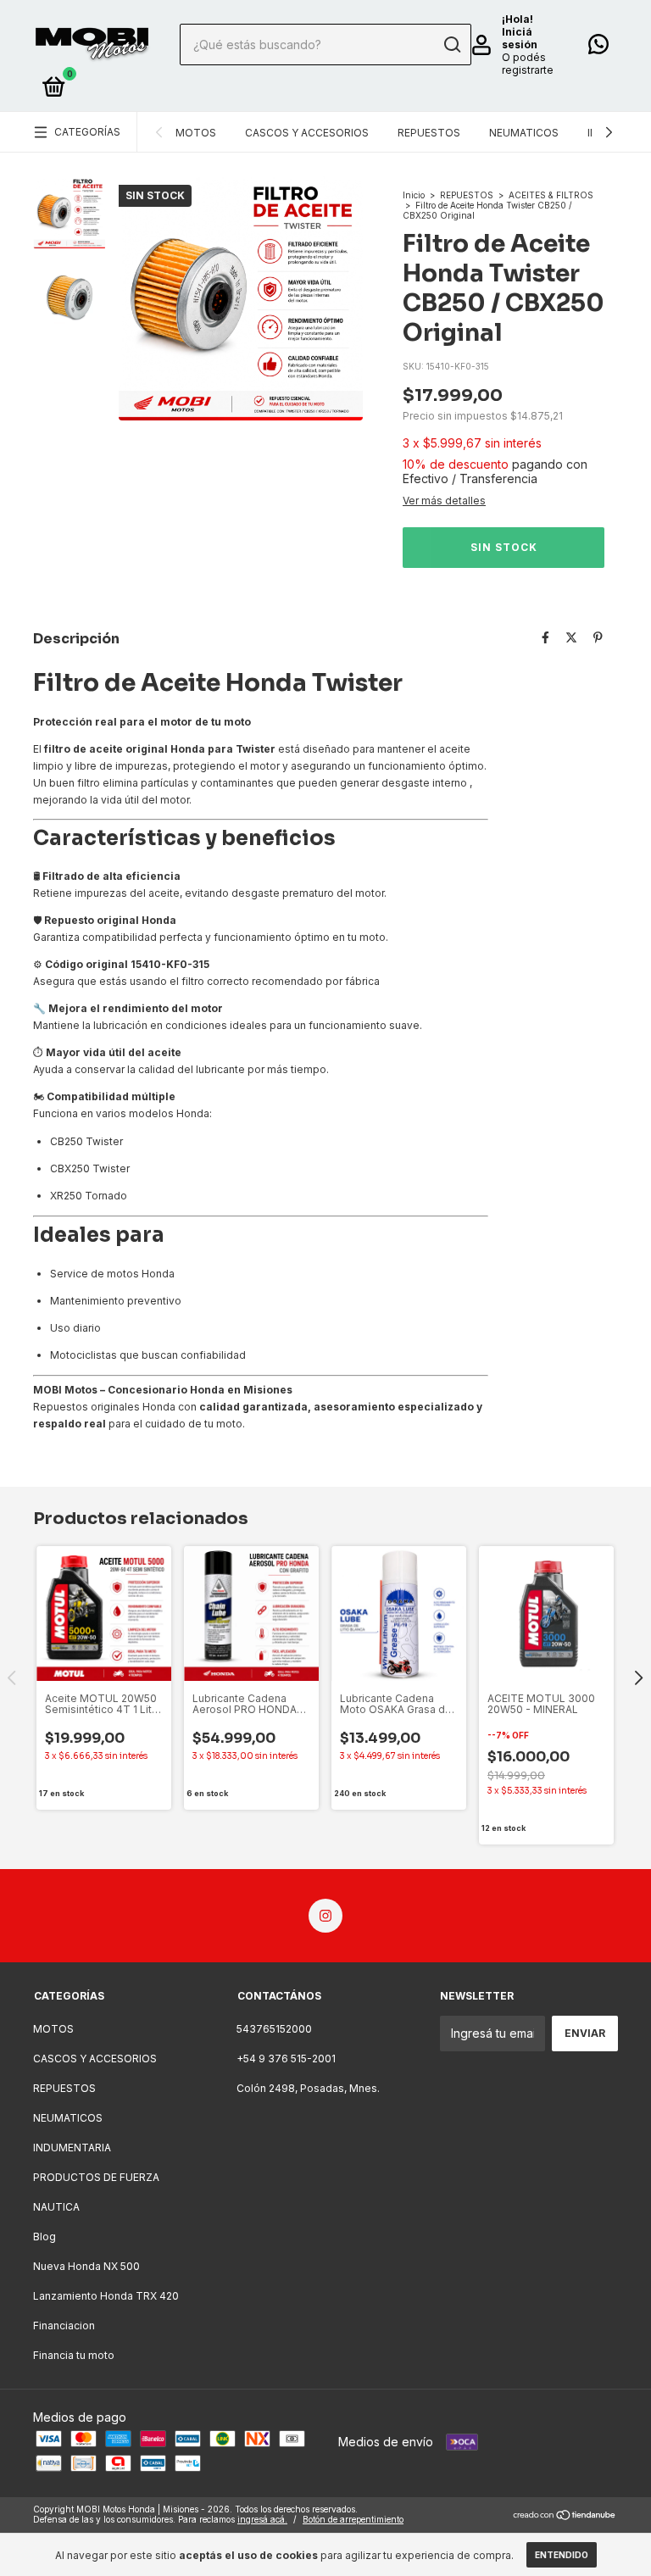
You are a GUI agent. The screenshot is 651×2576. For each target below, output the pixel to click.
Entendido (562, 2555)
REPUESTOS (429, 133)
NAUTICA (56, 2207)
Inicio (414, 195)
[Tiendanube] (565, 2516)
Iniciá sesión (520, 38)
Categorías (87, 132)
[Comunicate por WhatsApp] (598, 48)
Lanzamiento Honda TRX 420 (106, 2296)
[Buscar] (451, 45)
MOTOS (196, 133)
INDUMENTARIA (72, 2148)
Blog (45, 2237)
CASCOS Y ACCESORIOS (307, 133)
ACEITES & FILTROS (551, 195)
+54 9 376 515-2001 (286, 2059)
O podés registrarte (528, 64)
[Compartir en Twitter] (571, 637)
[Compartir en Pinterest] (598, 637)
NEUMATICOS (524, 133)
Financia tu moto (74, 2355)
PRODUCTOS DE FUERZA (96, 2177)
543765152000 (274, 2029)
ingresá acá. (262, 2519)
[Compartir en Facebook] (545, 637)
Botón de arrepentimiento (353, 2519)
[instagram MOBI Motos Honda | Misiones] (325, 1916)
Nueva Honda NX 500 (86, 2266)
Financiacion (64, 2326)
